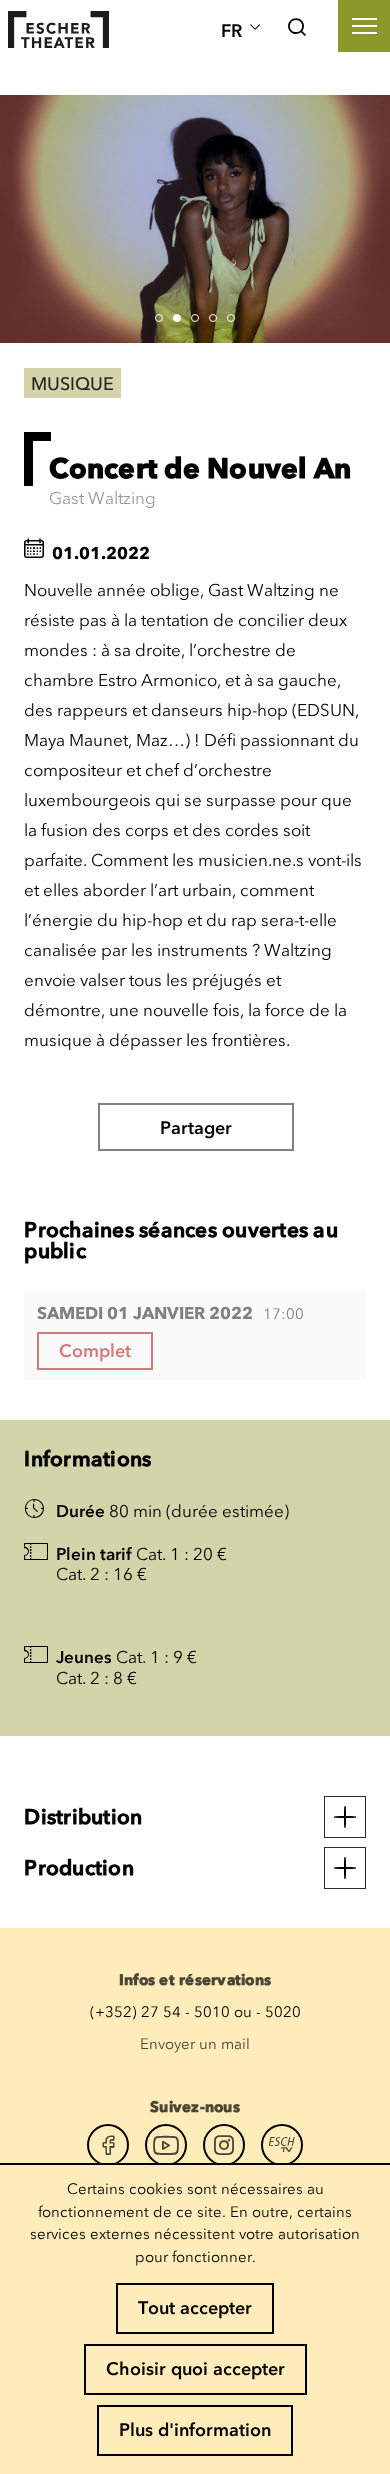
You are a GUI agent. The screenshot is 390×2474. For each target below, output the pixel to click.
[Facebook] (108, 2145)
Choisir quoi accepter (195, 2369)
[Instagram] (224, 2145)
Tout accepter (195, 2308)
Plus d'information (195, 2430)
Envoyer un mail (195, 2044)
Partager (196, 1128)
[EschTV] (282, 2145)
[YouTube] (166, 2145)
